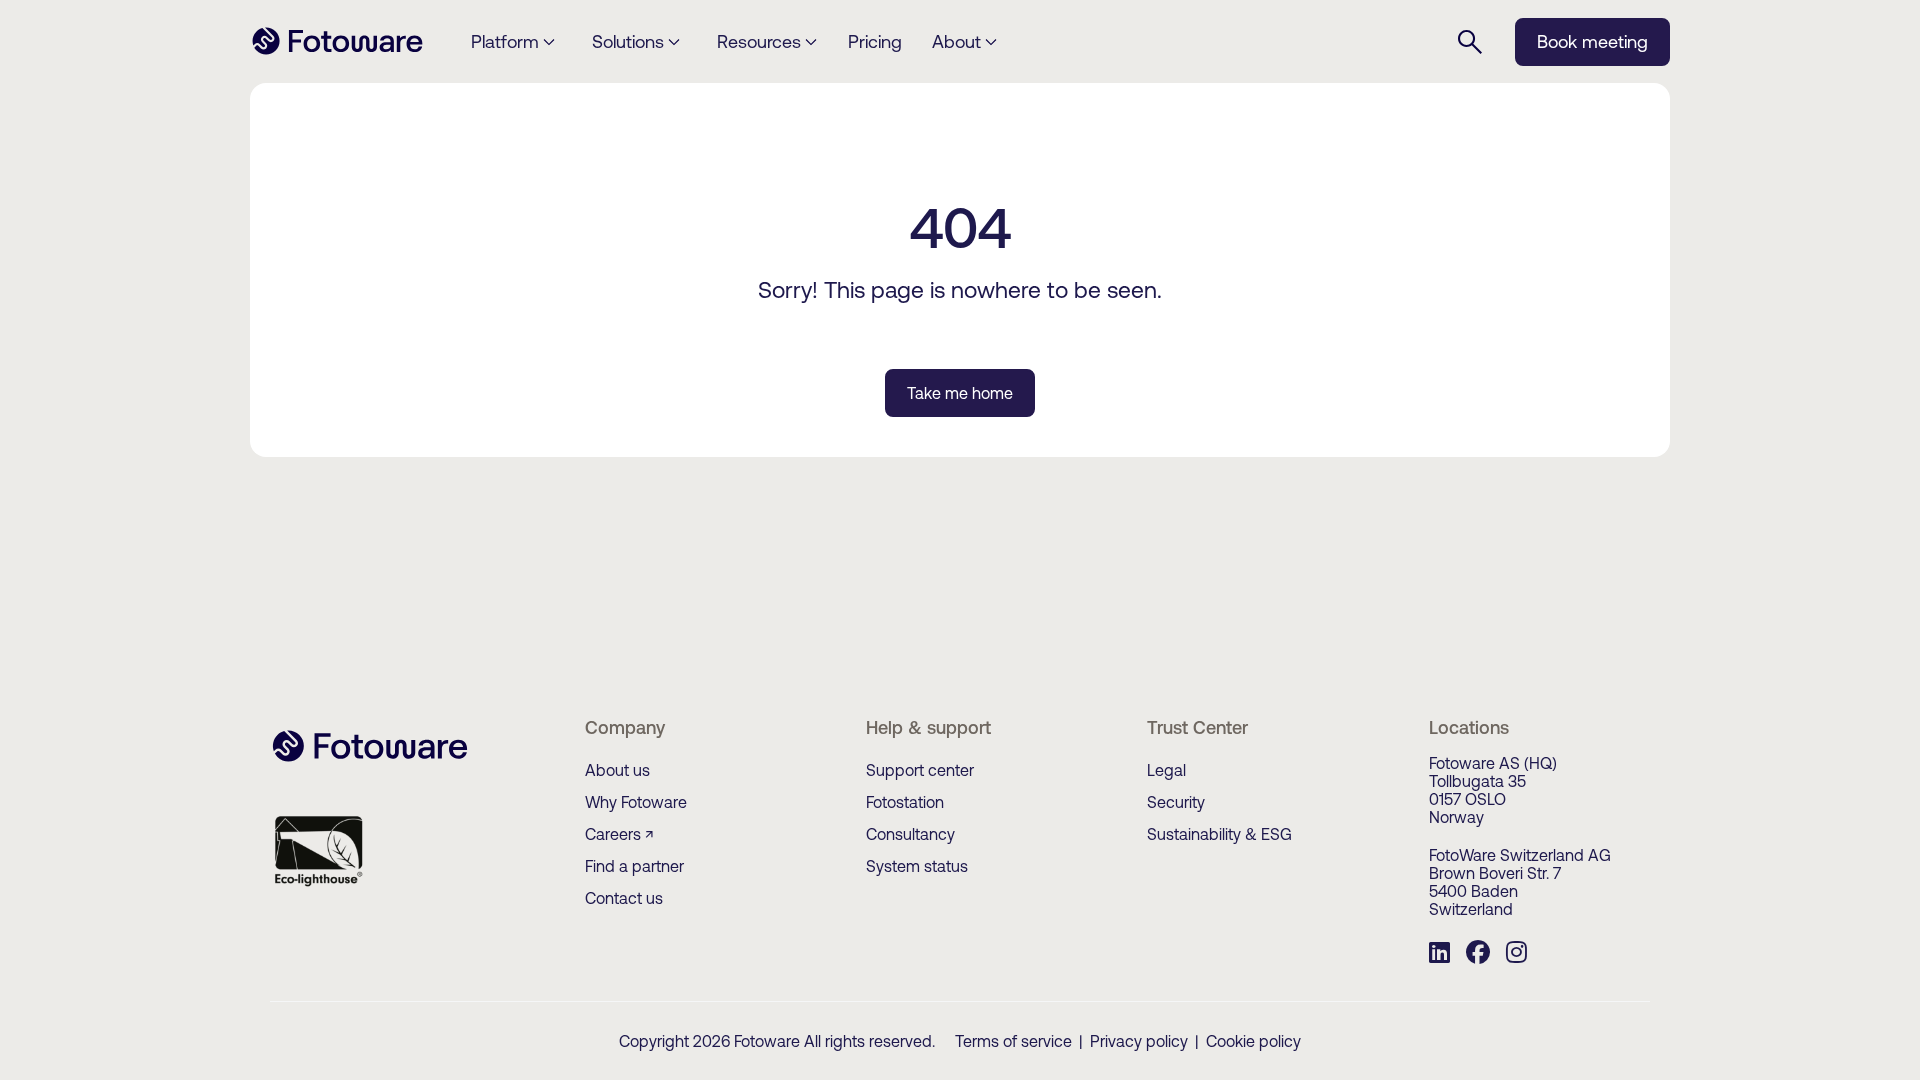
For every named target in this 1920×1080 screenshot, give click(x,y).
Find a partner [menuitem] (634, 866)
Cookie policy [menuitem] (1253, 1041)
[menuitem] (1439, 955)
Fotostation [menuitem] (905, 802)
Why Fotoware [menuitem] (636, 802)
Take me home (960, 393)
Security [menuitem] (1176, 802)
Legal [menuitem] (1166, 770)
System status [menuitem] (917, 866)
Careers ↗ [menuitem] (619, 834)
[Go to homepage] (337, 52)
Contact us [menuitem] (624, 898)
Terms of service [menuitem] (1013, 1041)
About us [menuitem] (617, 770)
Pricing (875, 41)
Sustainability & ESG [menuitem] (1219, 834)
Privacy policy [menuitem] (1139, 1041)
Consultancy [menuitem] (910, 834)
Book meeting (1592, 41)
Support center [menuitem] (920, 770)
